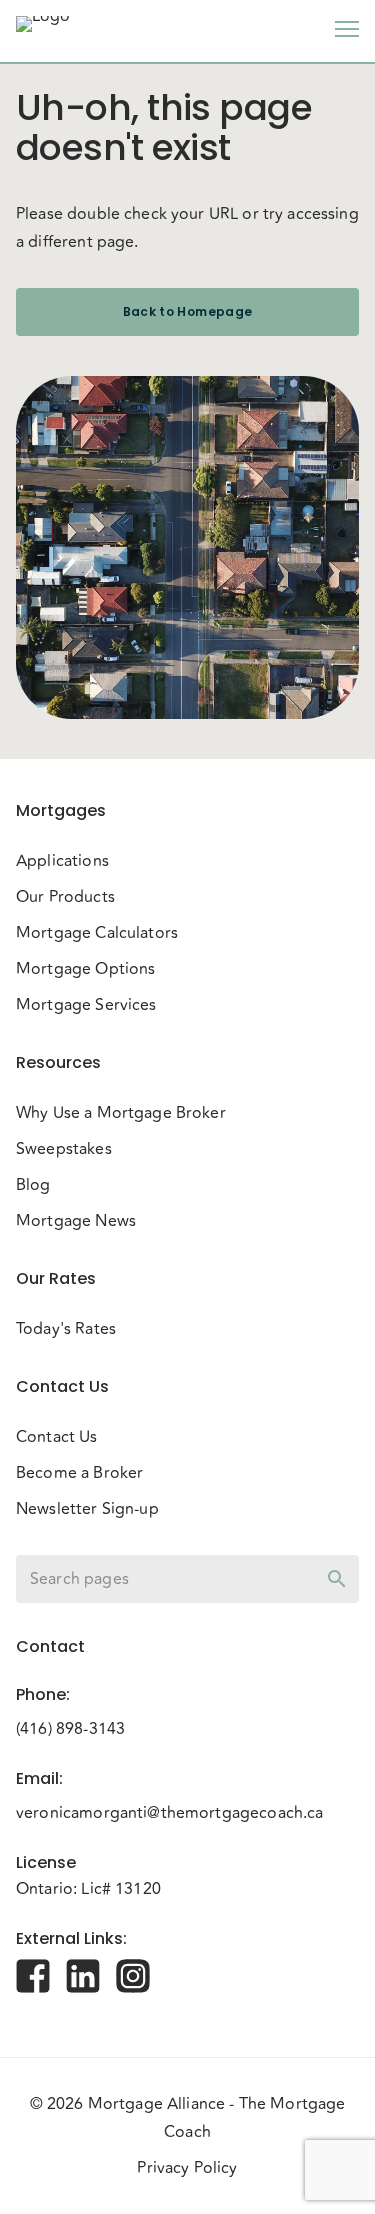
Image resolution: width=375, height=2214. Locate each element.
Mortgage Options (85, 969)
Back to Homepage (188, 311)
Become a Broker (79, 1473)
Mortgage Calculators (97, 933)
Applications (62, 861)
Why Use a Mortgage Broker (121, 1113)
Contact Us (57, 1437)
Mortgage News (76, 1221)
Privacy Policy (187, 2168)
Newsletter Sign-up (87, 1509)
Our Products (65, 897)
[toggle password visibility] (337, 1579)
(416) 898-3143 (70, 1729)
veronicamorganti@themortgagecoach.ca (169, 1813)
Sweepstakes (64, 1149)
